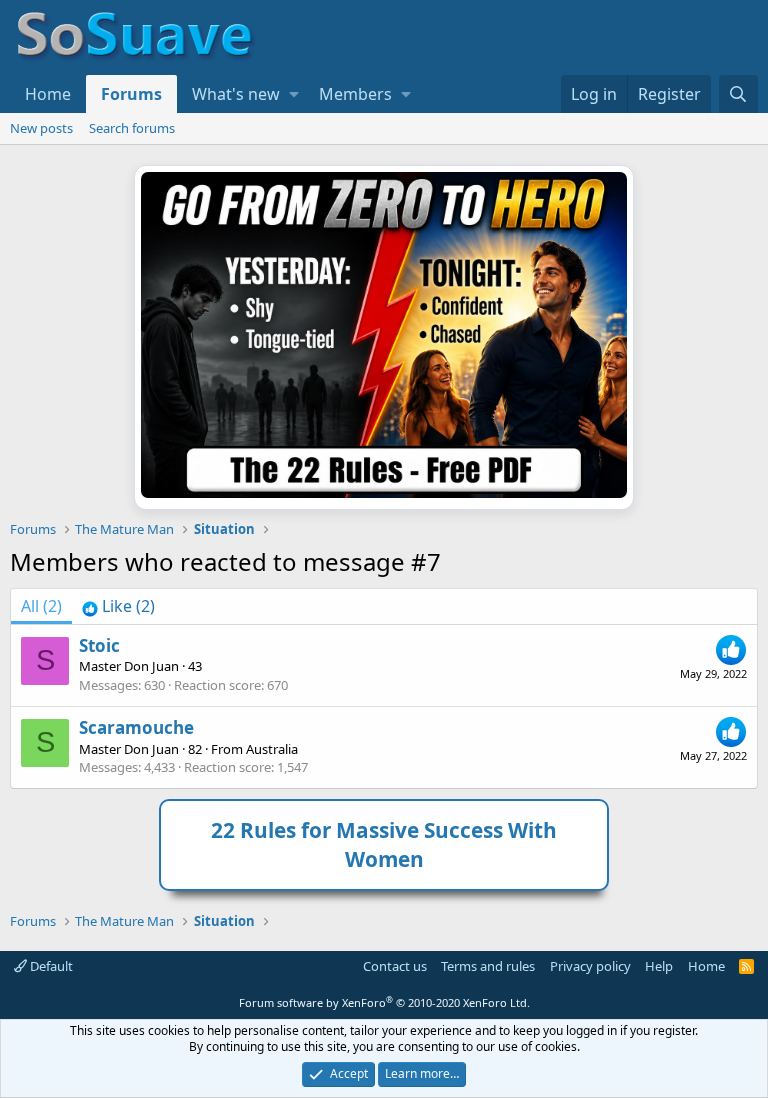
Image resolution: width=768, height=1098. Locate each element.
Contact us (395, 966)
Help (659, 966)
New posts (41, 128)
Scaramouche (136, 727)
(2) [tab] (41, 606)
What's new (236, 94)
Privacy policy (590, 966)
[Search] (738, 94)
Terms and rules (488, 966)
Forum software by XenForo (384, 1002)
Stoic (99, 645)
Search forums (132, 128)
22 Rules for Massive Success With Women (384, 844)
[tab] (118, 606)
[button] (294, 94)
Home (48, 94)
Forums (131, 94)
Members (355, 94)
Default (50, 966)
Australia (272, 749)
